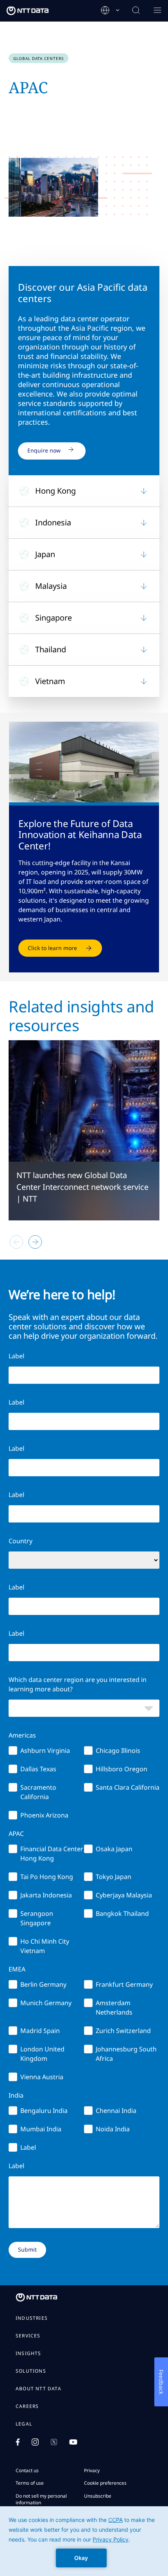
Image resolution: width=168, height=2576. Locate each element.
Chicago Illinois (118, 1751)
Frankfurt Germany (124, 1984)
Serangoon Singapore (37, 1918)
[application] (84, 2541)
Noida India (113, 2129)
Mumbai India (41, 2129)
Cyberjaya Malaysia (124, 1895)
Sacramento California (38, 1792)
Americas (22, 1735)
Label (16, 1448)
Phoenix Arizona (44, 1815)
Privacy (92, 2470)
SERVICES (28, 2336)
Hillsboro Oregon (122, 1769)
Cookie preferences (105, 2483)
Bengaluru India (44, 2111)
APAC (16, 1834)
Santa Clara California (128, 1787)
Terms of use (30, 2483)
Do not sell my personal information (41, 2499)
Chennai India (116, 2111)
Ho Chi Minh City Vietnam (45, 1946)
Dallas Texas (38, 1769)
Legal (24, 2424)
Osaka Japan (114, 1849)
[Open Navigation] (157, 11)
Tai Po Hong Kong (47, 1877)
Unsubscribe (98, 2496)
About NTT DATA (38, 2389)
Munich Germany (46, 2003)
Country (21, 1541)
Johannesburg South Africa (126, 2054)
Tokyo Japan (113, 1877)
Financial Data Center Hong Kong (52, 1854)
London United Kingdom (42, 2054)
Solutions (31, 2371)
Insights (29, 2353)
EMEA (17, 1969)
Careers (27, 2406)
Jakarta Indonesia (46, 1895)
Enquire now (44, 450)
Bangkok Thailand (122, 1913)
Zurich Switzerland (123, 2031)
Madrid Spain (40, 2031)
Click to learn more (52, 948)
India (16, 2095)
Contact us (27, 2470)
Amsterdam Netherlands (114, 2008)
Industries (32, 2318)
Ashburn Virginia (45, 1751)
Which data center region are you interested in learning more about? (78, 1684)
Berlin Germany (43, 1984)
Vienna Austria (42, 2077)
